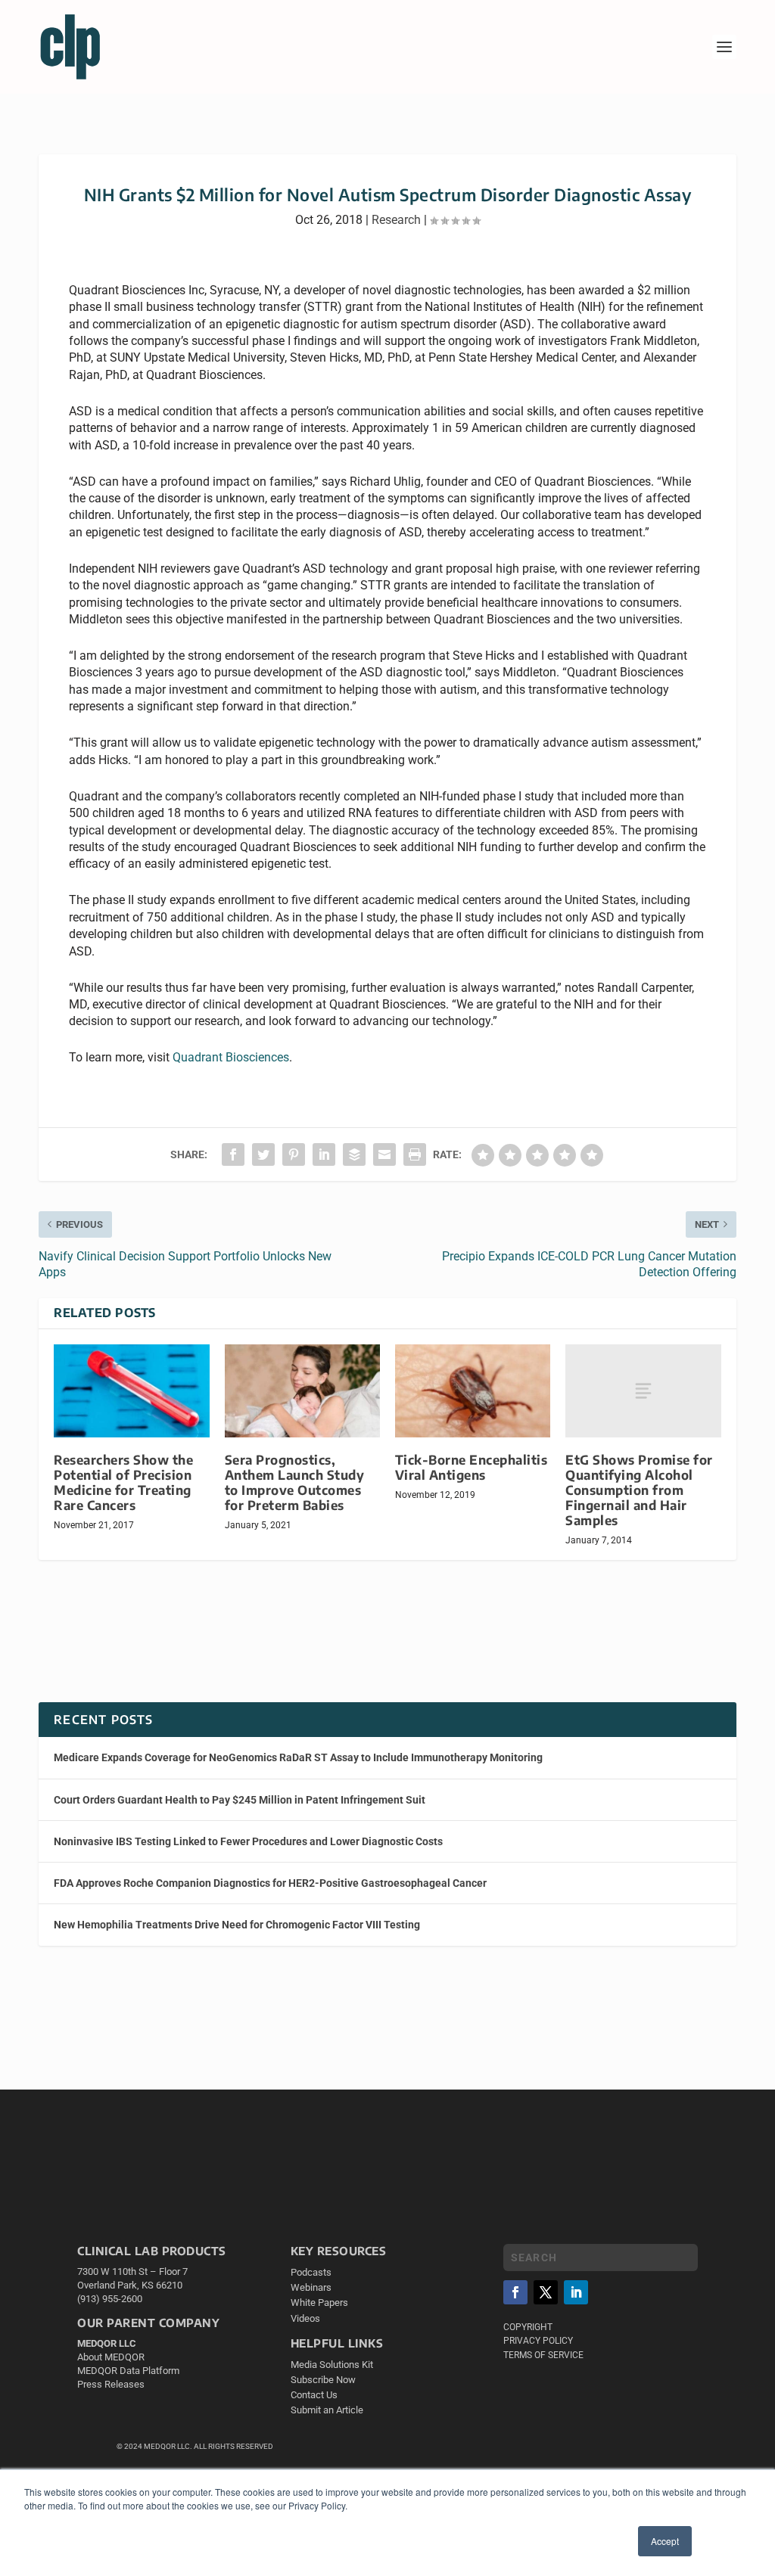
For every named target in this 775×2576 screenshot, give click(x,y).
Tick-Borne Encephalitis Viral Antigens (472, 1467)
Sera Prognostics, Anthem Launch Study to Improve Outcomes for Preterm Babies (295, 1482)
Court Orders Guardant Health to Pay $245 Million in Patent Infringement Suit (240, 1800)
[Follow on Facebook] (515, 2292)
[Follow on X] (546, 2292)
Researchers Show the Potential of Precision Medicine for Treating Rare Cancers (123, 1482)
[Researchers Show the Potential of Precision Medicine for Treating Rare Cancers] (131, 1391)
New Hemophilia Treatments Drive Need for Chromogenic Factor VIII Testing (237, 1925)
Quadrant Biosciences (231, 1057)
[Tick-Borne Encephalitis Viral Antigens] (473, 1391)
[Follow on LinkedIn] (576, 2292)
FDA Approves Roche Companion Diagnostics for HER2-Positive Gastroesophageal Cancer (270, 1883)
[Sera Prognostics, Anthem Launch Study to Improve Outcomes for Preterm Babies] (302, 1391)
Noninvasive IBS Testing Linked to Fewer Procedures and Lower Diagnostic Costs (248, 1841)
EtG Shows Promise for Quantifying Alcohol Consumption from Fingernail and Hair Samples (639, 1490)
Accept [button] (665, 2541)
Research (396, 220)
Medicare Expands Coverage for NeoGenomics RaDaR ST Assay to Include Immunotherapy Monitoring (298, 1757)
